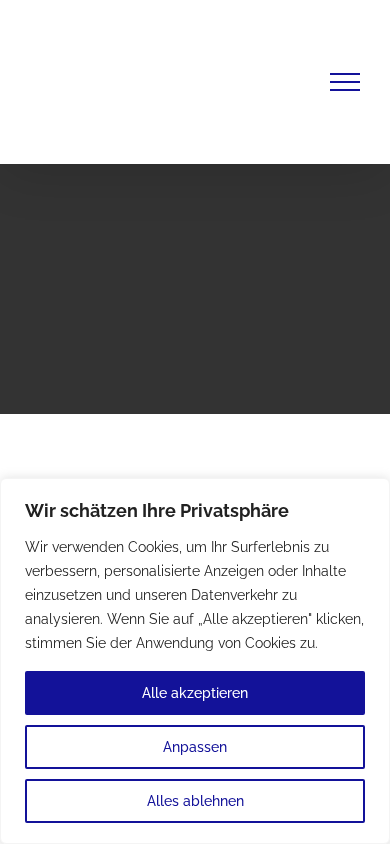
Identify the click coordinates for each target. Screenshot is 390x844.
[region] (195, 661)
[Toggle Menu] (345, 82)
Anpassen (195, 747)
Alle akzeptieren (195, 693)
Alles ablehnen (195, 801)
